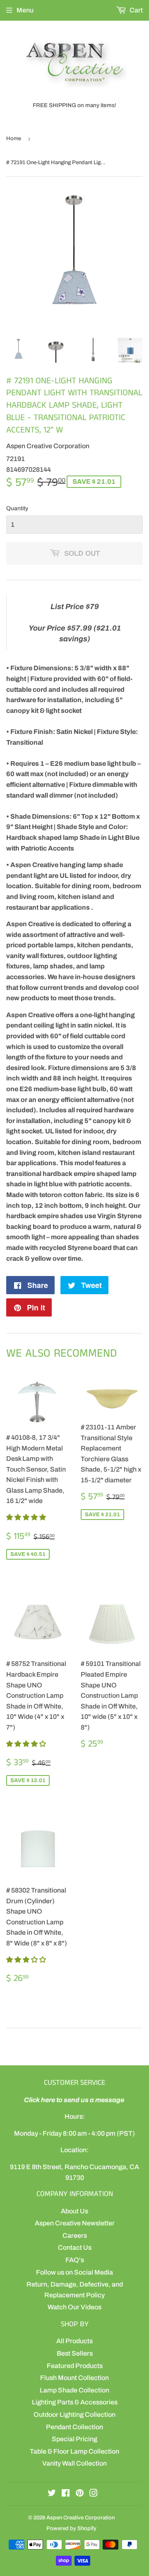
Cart (136, 10)
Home (14, 139)
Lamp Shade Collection (74, 2390)
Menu (25, 10)
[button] (27, 1517)
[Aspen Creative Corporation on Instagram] (94, 2494)
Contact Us (75, 2247)
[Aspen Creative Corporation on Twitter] (52, 2494)
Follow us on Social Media (74, 2272)
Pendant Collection (74, 2427)
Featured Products (75, 2366)
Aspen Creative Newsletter (75, 2223)
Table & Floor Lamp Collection (74, 2451)
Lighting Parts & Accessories (75, 2402)
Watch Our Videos (74, 2307)
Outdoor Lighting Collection (74, 2415)
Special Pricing (74, 2439)
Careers (75, 2235)
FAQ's (75, 2260)
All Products (74, 2341)
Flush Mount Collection (74, 2378)
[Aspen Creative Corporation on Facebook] (66, 2494)
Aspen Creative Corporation (81, 2518)
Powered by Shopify (71, 2528)
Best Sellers (75, 2353)
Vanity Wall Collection (74, 2463)
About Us (74, 2211)
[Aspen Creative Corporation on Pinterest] (80, 2494)
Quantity (17, 508)
